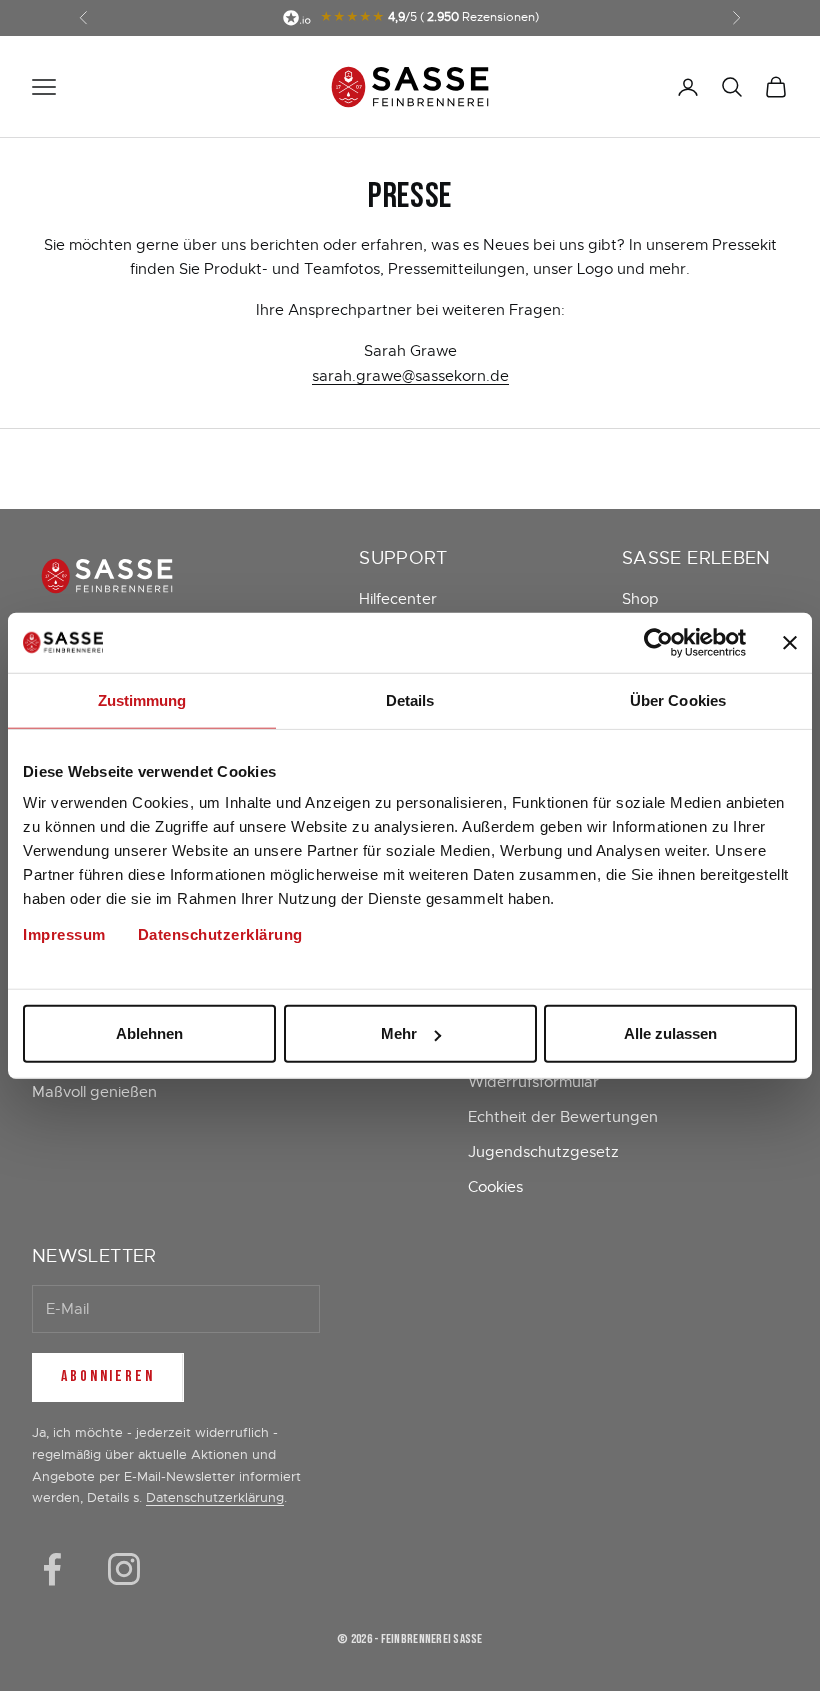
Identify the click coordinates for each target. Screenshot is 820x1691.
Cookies (495, 1187)
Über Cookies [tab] (678, 699)
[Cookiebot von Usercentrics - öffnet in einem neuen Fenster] (658, 642)
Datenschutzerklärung (220, 934)
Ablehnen (149, 1033)
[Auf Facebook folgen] (52, 1569)
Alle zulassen (670, 1033)
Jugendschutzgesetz (543, 1152)
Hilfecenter (398, 599)
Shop (640, 599)
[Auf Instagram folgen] (124, 1569)
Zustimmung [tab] (142, 699)
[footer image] (167, 575)
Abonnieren (108, 1376)
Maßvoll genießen (94, 1092)
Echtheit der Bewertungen (563, 1117)
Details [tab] (410, 699)
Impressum (64, 934)
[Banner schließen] (790, 642)
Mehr (399, 1033)
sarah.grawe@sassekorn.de (410, 376)
